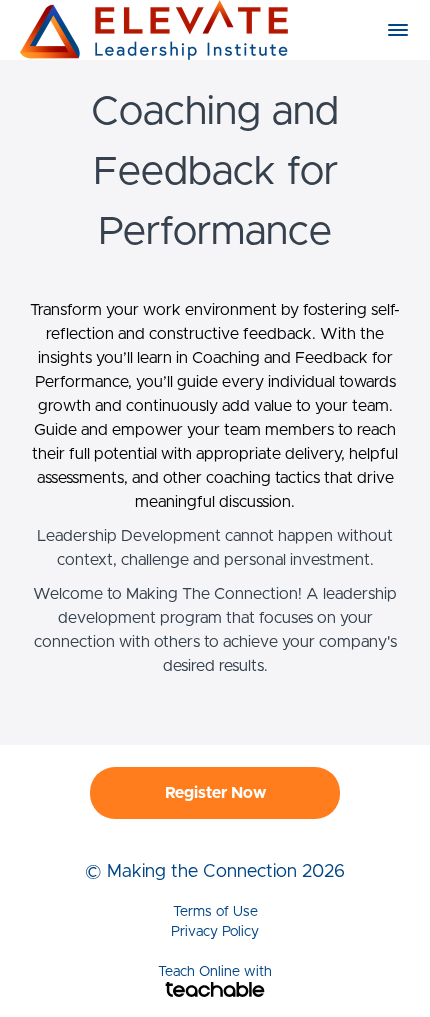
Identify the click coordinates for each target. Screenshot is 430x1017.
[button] (398, 30)
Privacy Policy (215, 932)
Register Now (215, 793)
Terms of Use (215, 912)
